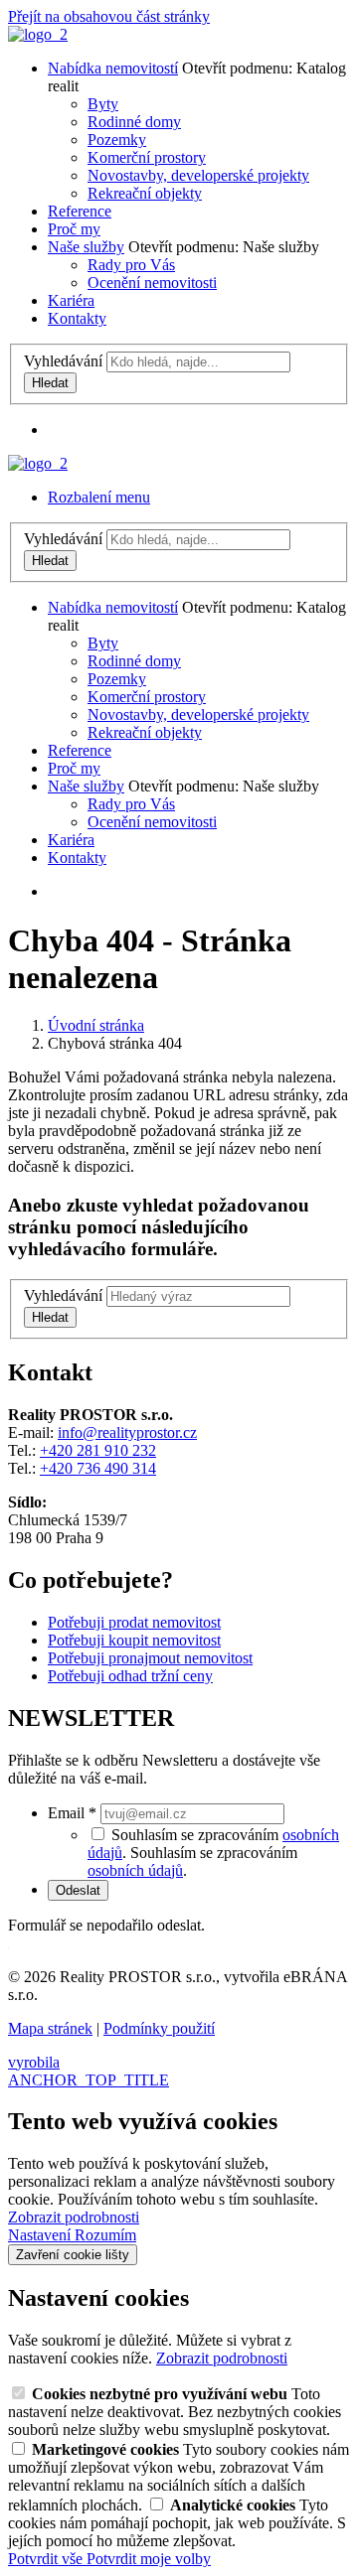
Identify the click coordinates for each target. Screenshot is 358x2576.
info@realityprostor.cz (127, 1432)
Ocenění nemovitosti (152, 283)
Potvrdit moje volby (149, 2559)
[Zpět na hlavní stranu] (38, 34)
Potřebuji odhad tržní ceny (130, 1676)
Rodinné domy (134, 122)
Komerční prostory (147, 157)
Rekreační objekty (145, 193)
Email (72, 1813)
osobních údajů (135, 1870)
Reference (80, 211)
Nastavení (41, 2235)
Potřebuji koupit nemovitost (134, 1640)
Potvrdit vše (47, 2559)
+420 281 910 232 (98, 1450)
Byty (103, 104)
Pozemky (117, 140)
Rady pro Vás (131, 265)
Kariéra (71, 300)
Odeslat (78, 1890)
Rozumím (105, 2235)
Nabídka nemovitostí (113, 68)
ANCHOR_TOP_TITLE (89, 2080)
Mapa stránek (50, 2028)
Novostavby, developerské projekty (198, 175)
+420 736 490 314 (98, 1468)
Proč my (74, 229)
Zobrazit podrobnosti (74, 2217)
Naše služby (86, 247)
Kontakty (77, 318)
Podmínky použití (159, 2028)
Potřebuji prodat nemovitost (134, 1622)
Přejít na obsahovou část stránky (109, 16)
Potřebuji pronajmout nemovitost (150, 1658)
